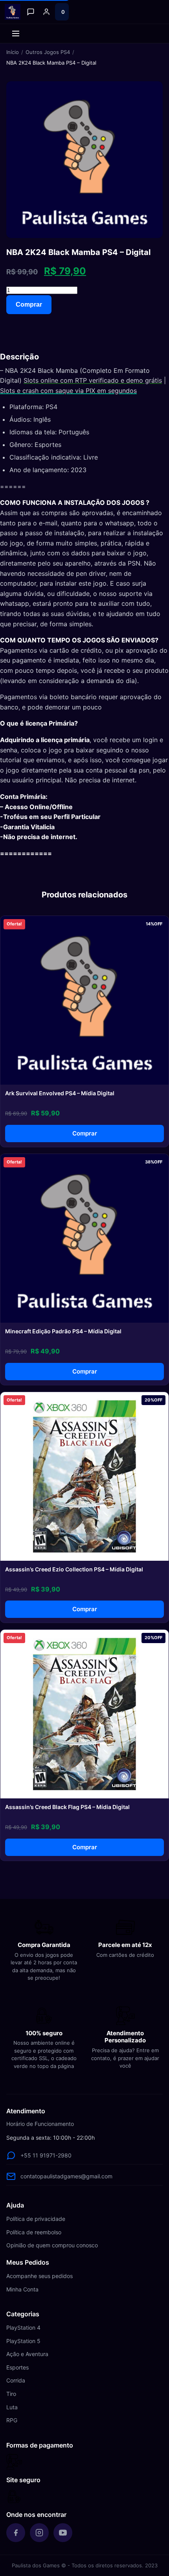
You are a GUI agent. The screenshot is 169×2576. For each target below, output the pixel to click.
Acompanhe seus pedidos (39, 2276)
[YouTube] (63, 2533)
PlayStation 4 (23, 2328)
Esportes (17, 2367)
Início (13, 52)
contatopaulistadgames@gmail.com (66, 2176)
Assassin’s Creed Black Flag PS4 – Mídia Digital (67, 1807)
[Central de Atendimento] (31, 12)
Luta (12, 2407)
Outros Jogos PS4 (48, 52)
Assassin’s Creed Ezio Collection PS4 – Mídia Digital (74, 1569)
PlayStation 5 (23, 2341)
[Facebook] (16, 2533)
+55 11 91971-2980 (46, 2155)
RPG (12, 2420)
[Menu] (16, 34)
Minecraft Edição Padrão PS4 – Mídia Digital (63, 1331)
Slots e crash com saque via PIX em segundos (68, 391)
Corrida (16, 2380)
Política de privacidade (36, 2219)
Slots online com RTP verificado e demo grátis (93, 380)
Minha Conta (22, 2289)
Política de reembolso (34, 2232)
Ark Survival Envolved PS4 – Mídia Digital (60, 1093)
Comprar (29, 304)
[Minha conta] (46, 12)
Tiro (11, 2394)
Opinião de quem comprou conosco (52, 2245)
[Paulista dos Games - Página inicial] (13, 12)
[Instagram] (39, 2533)
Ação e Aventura (27, 2354)
